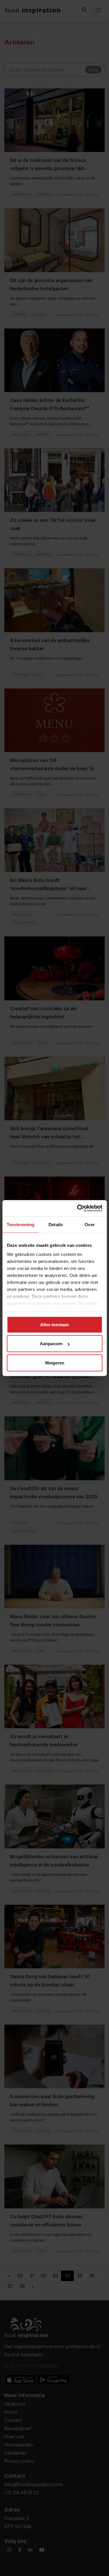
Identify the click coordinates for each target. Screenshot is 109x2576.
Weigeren (55, 1363)
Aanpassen (51, 1344)
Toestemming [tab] (20, 1224)
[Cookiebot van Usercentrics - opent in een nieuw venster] (78, 1208)
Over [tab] (90, 1224)
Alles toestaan (54, 1324)
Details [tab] (56, 1224)
